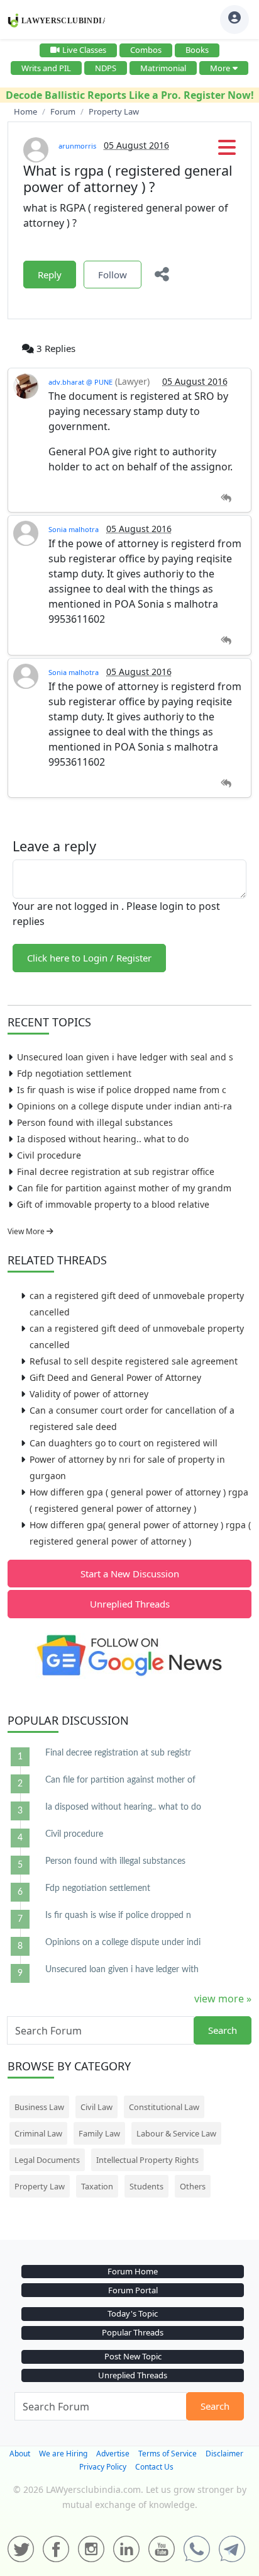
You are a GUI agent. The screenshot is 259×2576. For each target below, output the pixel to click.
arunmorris (77, 146)
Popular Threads (133, 2332)
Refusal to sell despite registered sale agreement (134, 1361)
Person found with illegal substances (95, 1122)
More (220, 68)
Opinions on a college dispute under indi (123, 1943)
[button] (227, 151)
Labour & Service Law (176, 2133)
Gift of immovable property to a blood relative (113, 1204)
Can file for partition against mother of (120, 1780)
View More (27, 1231)
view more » (223, 1999)
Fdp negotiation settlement (74, 1073)
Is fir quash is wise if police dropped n (118, 1915)
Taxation (97, 2186)
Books (197, 50)
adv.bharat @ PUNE (80, 382)
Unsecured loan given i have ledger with (122, 1970)
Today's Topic (133, 2313)
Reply (50, 275)
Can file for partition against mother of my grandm (124, 1188)
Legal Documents (47, 2160)
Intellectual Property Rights (147, 2160)
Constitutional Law (164, 2107)
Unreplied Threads (130, 1604)
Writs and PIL (46, 68)
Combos (146, 50)
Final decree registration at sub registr (118, 1753)
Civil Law (96, 2107)
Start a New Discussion (130, 1574)
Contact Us (154, 2467)
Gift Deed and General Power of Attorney (115, 1377)
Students (146, 2186)
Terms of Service (168, 2454)
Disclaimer (224, 2454)
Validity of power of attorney (89, 1394)
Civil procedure (49, 1155)
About (20, 2454)
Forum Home (133, 2271)
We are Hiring (63, 2454)
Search (223, 2030)
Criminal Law (38, 2133)
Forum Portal (133, 2290)
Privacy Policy (103, 2467)
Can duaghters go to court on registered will (124, 1443)
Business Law (39, 2107)
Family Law (99, 2133)
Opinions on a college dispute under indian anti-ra (124, 1106)
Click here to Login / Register (89, 958)
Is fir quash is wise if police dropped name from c (122, 1090)
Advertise (113, 2454)
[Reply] (226, 498)
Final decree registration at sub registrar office (116, 1172)
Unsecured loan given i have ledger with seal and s (125, 1057)
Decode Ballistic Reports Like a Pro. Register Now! (130, 95)
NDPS (106, 68)
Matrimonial (163, 68)
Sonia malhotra (74, 529)
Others (193, 2186)
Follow (113, 275)
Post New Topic (133, 2356)
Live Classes (84, 50)
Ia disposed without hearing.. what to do (103, 1139)
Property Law (40, 2186)
